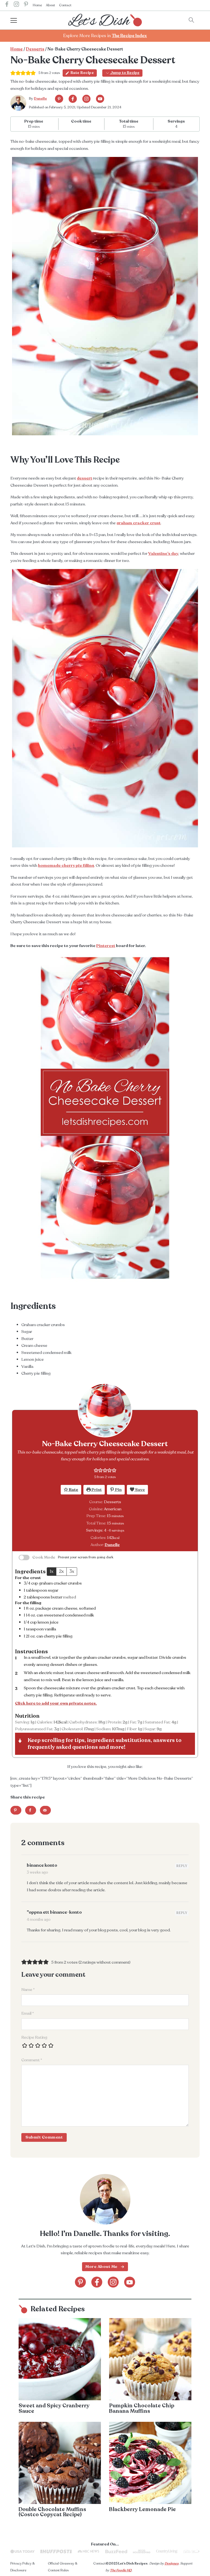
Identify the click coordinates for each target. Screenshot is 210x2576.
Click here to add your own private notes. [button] (56, 1703)
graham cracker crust (138, 523)
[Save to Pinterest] (16, 1810)
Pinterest (106, 946)
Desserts (35, 49)
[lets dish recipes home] (105, 20)
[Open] (19, 20)
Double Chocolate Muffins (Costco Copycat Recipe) (52, 2512)
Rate (73, 1490)
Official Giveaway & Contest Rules (63, 2567)
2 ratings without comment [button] (104, 1962)
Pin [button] (118, 1490)
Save (140, 1490)
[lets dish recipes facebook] (7, 5)
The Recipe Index (129, 36)
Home (37, 5)
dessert (84, 478)
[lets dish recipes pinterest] (26, 5)
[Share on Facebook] (31, 1810)
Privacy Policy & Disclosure (23, 2567)
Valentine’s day (163, 553)
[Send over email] (45, 1810)
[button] (96, 1470)
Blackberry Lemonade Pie (142, 2509)
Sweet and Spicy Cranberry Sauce (54, 2408)
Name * (28, 1990)
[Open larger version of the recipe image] (105, 1410)
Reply (182, 1866)
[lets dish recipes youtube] (100, 99)
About (50, 5)
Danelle (40, 99)
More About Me (101, 2267)
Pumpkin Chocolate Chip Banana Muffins (142, 2408)
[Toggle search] (191, 20)
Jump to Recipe (125, 73)
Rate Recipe (82, 73)
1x (52, 1571)
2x (61, 1571)
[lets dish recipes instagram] (16, 5)
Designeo (172, 2563)
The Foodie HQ (121, 2570)
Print (96, 1490)
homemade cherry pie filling (66, 865)
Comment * (32, 2060)
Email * (28, 2013)
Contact (65, 5)
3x (72, 1571)
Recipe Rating (34, 2037)
